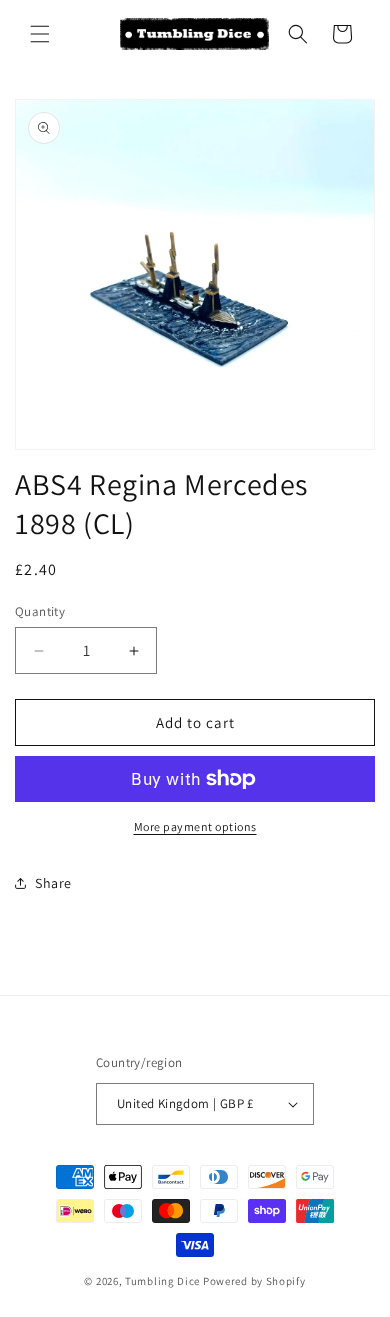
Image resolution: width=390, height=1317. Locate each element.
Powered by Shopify (254, 1281)
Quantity (40, 611)
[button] (40, 34)
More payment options (195, 826)
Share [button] (53, 883)
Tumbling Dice (162, 1281)
